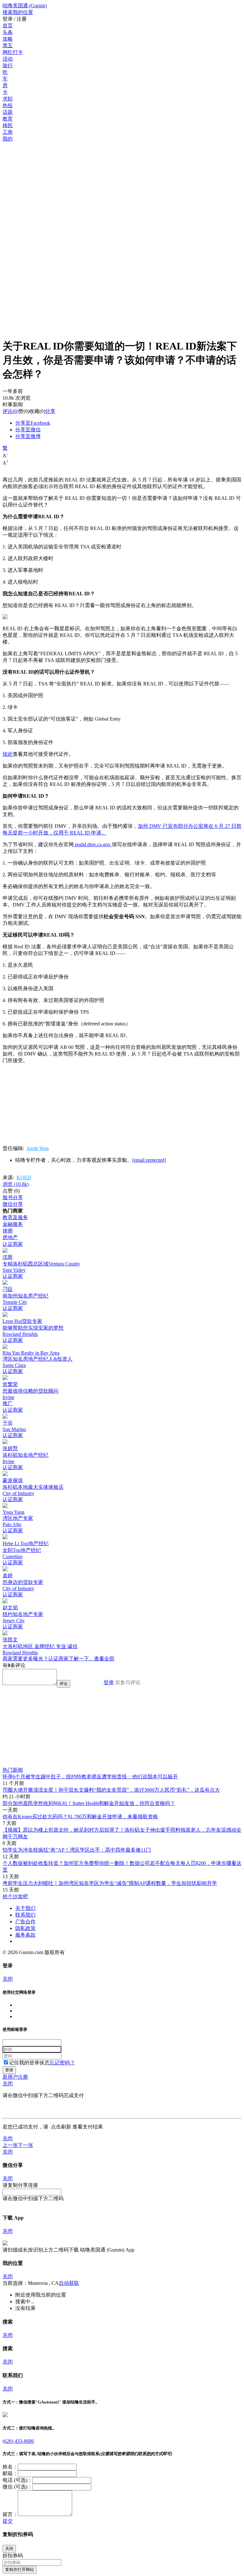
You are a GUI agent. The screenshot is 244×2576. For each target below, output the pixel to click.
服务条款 (25, 1935)
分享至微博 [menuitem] (28, 436)
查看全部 (104, 1659)
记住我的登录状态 (29, 2063)
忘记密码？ (62, 2063)
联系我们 (25, 1915)
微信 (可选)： (17, 2487)
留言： (10, 2514)
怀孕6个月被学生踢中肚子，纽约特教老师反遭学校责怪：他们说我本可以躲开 (90, 1777)
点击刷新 (61, 2127)
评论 (8, 411)
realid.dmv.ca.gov (93, 844)
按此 (8, 754)
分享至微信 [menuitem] (28, 430)
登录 (109, 1682)
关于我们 (25, 1908)
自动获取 (69, 2283)
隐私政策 (25, 1928)
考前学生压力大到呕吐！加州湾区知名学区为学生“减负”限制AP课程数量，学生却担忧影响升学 (110, 1883)
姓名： (10, 2467)
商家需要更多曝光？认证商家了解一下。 (48, 1659)
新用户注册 (15, 2077)
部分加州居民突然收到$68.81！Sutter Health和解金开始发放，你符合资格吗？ (89, 1803)
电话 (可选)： (17, 2480)
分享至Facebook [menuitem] (33, 423)
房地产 (10, 1237)
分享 (50, 411)
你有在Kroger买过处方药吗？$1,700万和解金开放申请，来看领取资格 (80, 1817)
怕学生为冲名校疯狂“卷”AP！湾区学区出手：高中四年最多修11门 (77, 1850)
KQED (24, 1177)
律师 (8, 1231)
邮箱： (10, 2473)
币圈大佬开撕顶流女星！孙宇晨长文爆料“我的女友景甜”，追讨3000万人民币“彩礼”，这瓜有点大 (111, 1790)
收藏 (34, 411)
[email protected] (149, 1160)
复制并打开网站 (20, 2569)
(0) (10, 411)
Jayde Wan (38, 1148)
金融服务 (13, 1224)
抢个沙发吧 (15, 1896)
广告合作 (25, 1922)
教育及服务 (15, 1217)
